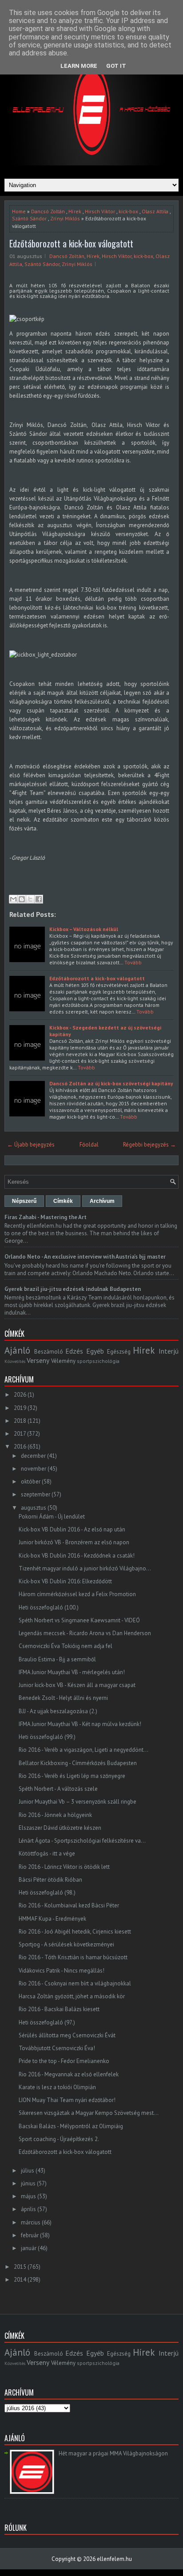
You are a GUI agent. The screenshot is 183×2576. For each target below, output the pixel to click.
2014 (20, 2280)
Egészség (119, 1352)
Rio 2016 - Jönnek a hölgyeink (55, 1815)
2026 (20, 1395)
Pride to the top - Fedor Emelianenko (64, 2061)
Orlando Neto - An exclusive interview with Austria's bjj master (85, 1257)
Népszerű (24, 1201)
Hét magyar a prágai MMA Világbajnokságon (113, 2453)
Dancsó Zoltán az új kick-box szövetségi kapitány (111, 1083)
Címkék (63, 1201)
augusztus (34, 1508)
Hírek (75, 211)
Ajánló (17, 1350)
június (28, 2183)
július (28, 2171)
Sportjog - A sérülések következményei (66, 1944)
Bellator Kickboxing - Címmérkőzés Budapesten (78, 1763)
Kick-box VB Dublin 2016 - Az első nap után (72, 1529)
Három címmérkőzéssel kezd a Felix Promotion (77, 1594)
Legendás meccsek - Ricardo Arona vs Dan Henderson (85, 1633)
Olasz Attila (155, 211)
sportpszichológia (98, 1361)
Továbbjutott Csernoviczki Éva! (57, 2048)
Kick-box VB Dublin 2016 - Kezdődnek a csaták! (77, 1556)
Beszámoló (49, 1352)
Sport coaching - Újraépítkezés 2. (59, 2139)
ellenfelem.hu (114, 2559)
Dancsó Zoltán (48, 211)
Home (19, 211)
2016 (20, 1447)
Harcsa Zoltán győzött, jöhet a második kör (72, 1996)
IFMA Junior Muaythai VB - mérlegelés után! (72, 1672)
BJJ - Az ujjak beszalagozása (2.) (58, 1711)
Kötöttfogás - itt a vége (47, 1854)
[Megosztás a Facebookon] (39, 899)
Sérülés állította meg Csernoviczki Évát (67, 2035)
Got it (116, 66)
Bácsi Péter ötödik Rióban (50, 1880)
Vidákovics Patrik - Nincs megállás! (62, 1971)
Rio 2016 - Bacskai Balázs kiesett (59, 2009)
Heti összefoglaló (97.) (47, 2022)
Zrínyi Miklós (65, 218)
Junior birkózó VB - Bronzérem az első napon (74, 1542)
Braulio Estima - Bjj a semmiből (57, 1659)
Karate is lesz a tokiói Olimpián (57, 2087)
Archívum (102, 1201)
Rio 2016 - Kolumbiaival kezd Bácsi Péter (69, 1905)
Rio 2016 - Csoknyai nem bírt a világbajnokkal (75, 1983)
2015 (20, 2267)
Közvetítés (15, 1361)
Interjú (169, 1351)
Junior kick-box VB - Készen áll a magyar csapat (77, 1685)
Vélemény (63, 1361)
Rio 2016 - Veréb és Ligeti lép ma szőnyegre (72, 1776)
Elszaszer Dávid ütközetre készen (60, 1828)
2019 (20, 1408)
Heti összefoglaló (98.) (47, 1893)
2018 (20, 1421)
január (29, 2248)
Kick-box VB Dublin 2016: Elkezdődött (65, 1581)
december (33, 1456)
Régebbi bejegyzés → (149, 1145)
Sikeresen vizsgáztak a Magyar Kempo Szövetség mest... (89, 2113)
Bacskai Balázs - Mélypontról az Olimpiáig (71, 2126)
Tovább (133, 962)
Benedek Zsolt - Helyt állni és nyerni (63, 1698)
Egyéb (95, 1351)
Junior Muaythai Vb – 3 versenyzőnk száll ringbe (78, 1802)
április (28, 2209)
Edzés (74, 1351)
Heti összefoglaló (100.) (49, 1607)
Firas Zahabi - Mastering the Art (46, 1217)
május (28, 2196)
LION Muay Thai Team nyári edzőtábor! (67, 2100)
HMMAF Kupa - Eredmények (52, 1919)
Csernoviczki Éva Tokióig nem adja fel (66, 1646)
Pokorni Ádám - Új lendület (52, 1517)
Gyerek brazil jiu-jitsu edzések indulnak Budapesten (73, 1289)
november (34, 1469)
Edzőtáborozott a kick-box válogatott (71, 243)
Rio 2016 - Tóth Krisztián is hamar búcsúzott (73, 1957)
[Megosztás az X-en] (30, 899)
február (30, 2235)
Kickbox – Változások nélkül (84, 929)
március (31, 2222)
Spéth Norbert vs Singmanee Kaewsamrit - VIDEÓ (79, 1620)
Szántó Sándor (29, 218)
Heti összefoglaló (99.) (47, 1737)
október (31, 1482)
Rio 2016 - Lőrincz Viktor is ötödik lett (64, 1867)
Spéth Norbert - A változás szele (58, 1789)
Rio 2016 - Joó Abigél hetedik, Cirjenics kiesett (75, 1932)
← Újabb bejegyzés (31, 1145)
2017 (20, 1434)
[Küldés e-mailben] (13, 899)
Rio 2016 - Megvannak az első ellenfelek (69, 2074)
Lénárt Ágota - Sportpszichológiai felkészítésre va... (82, 1841)
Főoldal (89, 1145)
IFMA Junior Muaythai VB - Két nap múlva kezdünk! (80, 1724)
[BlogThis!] (22, 899)
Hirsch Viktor (100, 211)
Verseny (38, 1360)
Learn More (79, 66)
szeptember (36, 1494)
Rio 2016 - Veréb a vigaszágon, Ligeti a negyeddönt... (84, 1750)
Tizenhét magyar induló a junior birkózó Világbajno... (85, 1568)
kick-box (128, 211)
